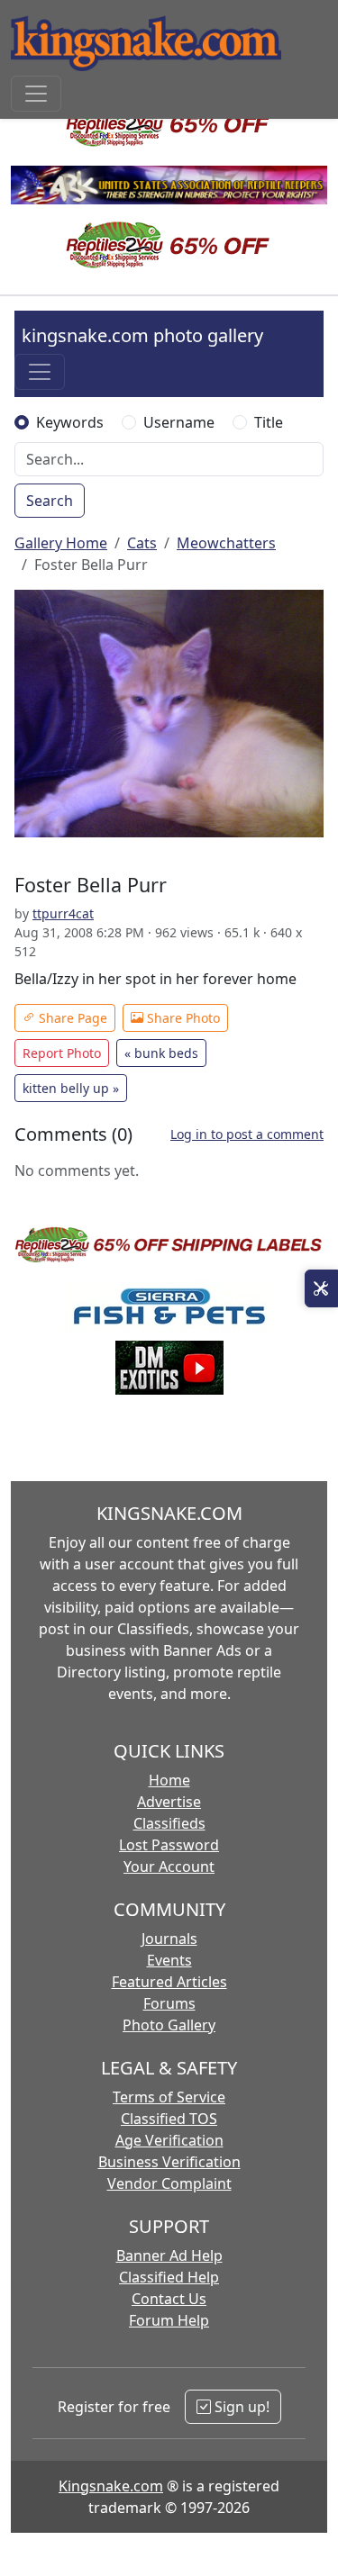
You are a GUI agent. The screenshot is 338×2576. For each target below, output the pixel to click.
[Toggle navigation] (36, 94)
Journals (169, 1939)
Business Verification (169, 2162)
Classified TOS (169, 2119)
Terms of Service (169, 2097)
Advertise (169, 1802)
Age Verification (169, 2140)
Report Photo (62, 1053)
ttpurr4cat (63, 913)
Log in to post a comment (247, 1134)
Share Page (71, 1018)
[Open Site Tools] (321, 1288)
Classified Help (169, 2277)
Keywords (70, 422)
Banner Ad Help (169, 2255)
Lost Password (169, 1845)
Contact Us (169, 2299)
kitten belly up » (71, 1088)
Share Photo (182, 1018)
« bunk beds (161, 1053)
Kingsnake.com (111, 2486)
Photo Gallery (169, 2025)
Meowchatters (226, 543)
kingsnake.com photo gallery (142, 335)
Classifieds (169, 1823)
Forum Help (169, 2320)
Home (169, 1780)
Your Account (169, 1866)
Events (169, 1960)
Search (50, 501)
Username (179, 422)
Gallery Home (61, 543)
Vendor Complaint (169, 2183)
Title (269, 422)
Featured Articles (169, 1982)
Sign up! (240, 2407)
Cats (142, 543)
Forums (169, 2003)
